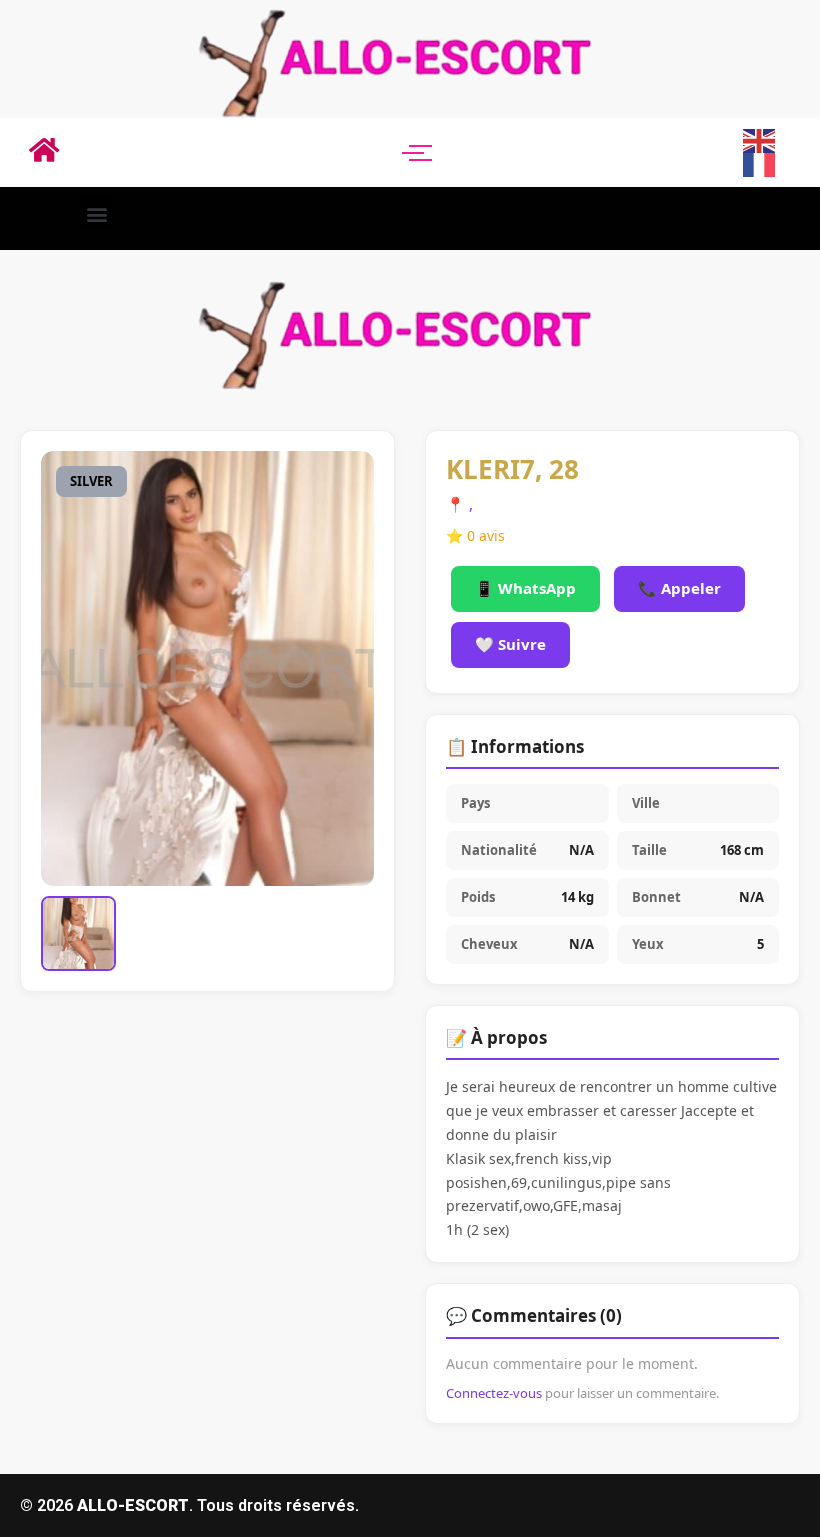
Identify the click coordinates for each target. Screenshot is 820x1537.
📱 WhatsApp (525, 588)
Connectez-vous (494, 1393)
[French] (760, 164)
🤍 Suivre (510, 644)
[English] (760, 139)
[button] (96, 213)
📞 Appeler (679, 588)
